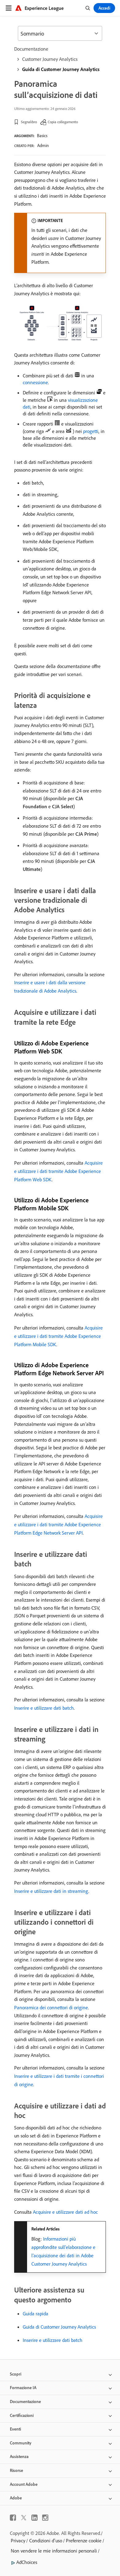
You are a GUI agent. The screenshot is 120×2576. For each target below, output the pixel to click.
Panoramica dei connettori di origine (51, 2007)
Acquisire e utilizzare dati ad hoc (65, 2212)
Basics (42, 136)
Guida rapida (36, 2313)
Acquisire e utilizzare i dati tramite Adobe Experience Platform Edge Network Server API (58, 1524)
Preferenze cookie (84, 2540)
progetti (91, 431)
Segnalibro (29, 122)
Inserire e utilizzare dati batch (44, 1708)
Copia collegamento (63, 122)
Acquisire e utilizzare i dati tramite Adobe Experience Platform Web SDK (58, 1171)
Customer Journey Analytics (50, 59)
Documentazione (31, 49)
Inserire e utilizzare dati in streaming (51, 1891)
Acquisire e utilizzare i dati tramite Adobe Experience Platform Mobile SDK (58, 1336)
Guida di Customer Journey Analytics (61, 69)
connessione (35, 382)
